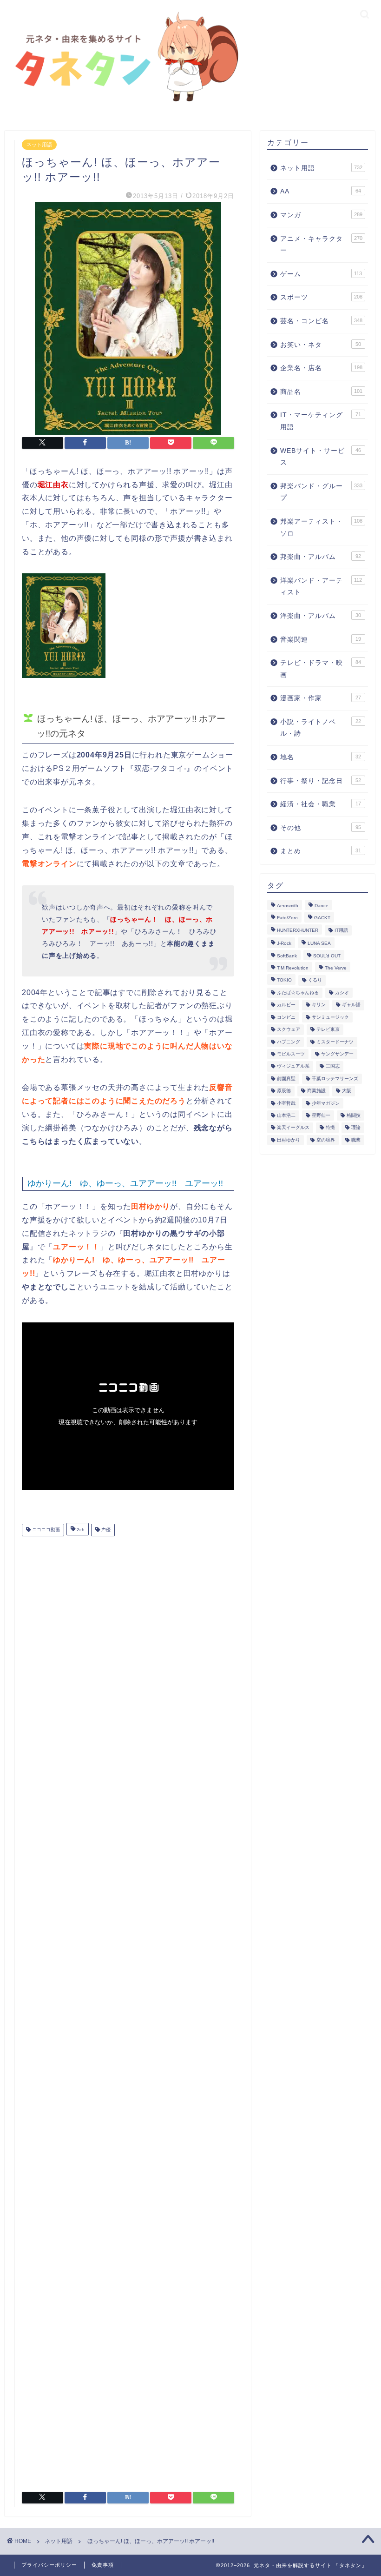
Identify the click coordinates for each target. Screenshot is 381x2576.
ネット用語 (39, 145)
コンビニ (286, 1017)
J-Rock (284, 944)
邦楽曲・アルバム (321, 557)
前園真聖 (286, 1079)
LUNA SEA (319, 944)
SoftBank (287, 956)
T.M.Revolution (293, 968)
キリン (319, 1005)
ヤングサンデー (337, 1054)
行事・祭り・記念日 (321, 781)
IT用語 (341, 930)
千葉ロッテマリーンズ (335, 1079)
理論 (356, 1128)
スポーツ (321, 297)
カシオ (342, 993)
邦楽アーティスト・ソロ (321, 528)
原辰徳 (284, 1091)
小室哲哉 (286, 1103)
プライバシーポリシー (49, 2565)
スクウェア (289, 1030)
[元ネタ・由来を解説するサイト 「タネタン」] (124, 103)
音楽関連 (321, 640)
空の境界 (326, 1140)
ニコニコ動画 (45, 1530)
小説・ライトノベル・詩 (321, 728)
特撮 (330, 1128)
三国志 (333, 1066)
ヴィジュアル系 (293, 1066)
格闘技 (354, 1115)
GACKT (322, 918)
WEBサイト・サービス (321, 457)
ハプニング (289, 1042)
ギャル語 (351, 1005)
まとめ (321, 851)
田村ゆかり (289, 1140)
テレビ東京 (328, 1030)
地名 (321, 757)
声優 (105, 1530)
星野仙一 (321, 1115)
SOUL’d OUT (327, 956)
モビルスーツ (291, 1054)
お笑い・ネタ (321, 345)
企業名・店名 (321, 368)
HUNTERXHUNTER (298, 930)
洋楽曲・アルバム (321, 616)
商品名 (321, 392)
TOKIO (284, 980)
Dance (322, 906)
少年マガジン (326, 1103)
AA (321, 191)
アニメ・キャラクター (321, 245)
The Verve (336, 968)
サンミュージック (330, 1017)
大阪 (347, 1091)
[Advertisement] (128, 2010)
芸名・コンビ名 (321, 321)
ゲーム (321, 274)
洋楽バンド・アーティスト (321, 587)
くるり (315, 980)
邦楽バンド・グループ (321, 492)
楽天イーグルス (293, 1128)
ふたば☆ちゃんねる (298, 993)
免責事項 (103, 2565)
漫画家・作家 (321, 698)
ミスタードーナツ (335, 1042)
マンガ (321, 215)
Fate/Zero (287, 918)
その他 (321, 828)
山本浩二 (286, 1115)
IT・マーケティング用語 (321, 421)
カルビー (286, 1005)
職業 (356, 1140)
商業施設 (316, 1091)
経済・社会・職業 (321, 804)
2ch (80, 1530)
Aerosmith (288, 906)
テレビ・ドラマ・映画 (321, 669)
